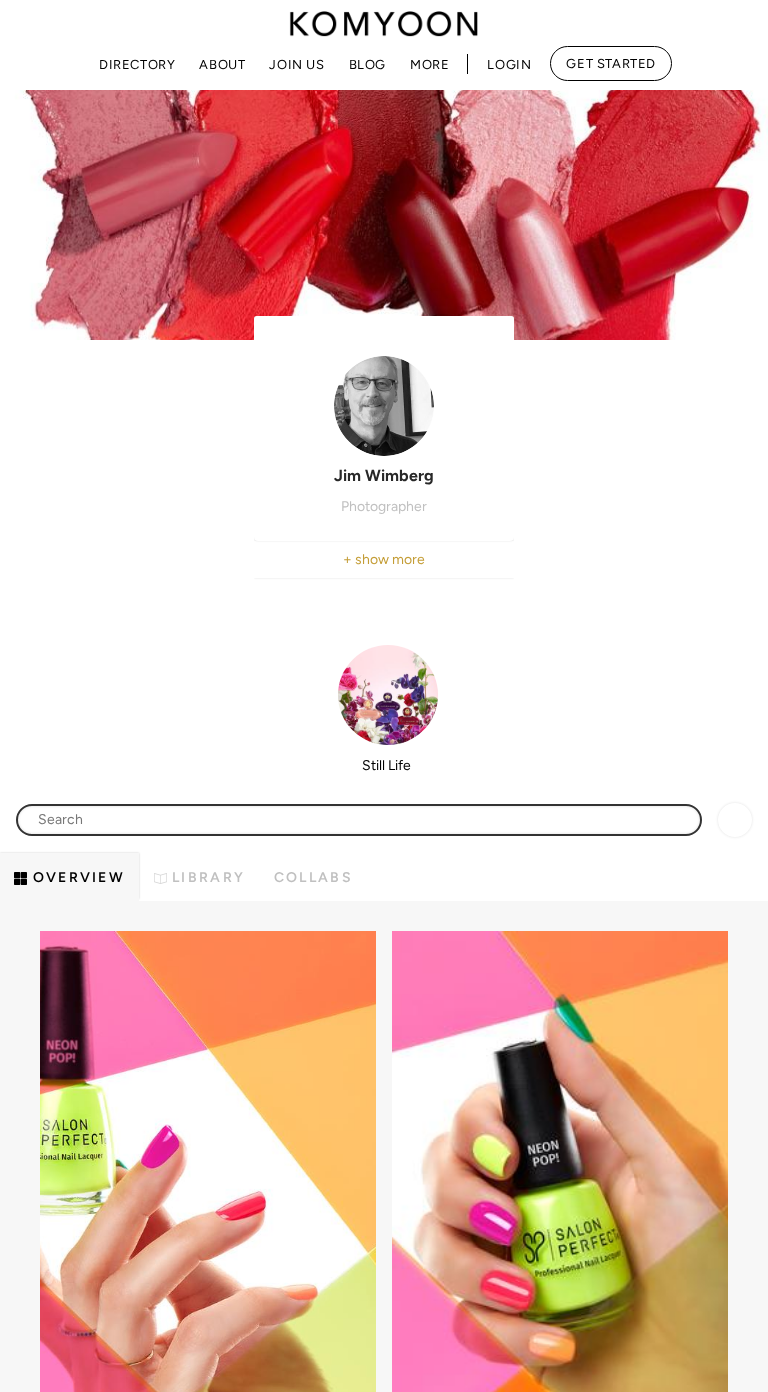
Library (206, 877)
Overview (76, 877)
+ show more (384, 559)
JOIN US (296, 64)
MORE (429, 64)
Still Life (386, 765)
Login (509, 64)
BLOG (367, 64)
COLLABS (313, 877)
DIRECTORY (137, 64)
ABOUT (222, 64)
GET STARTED (611, 63)
